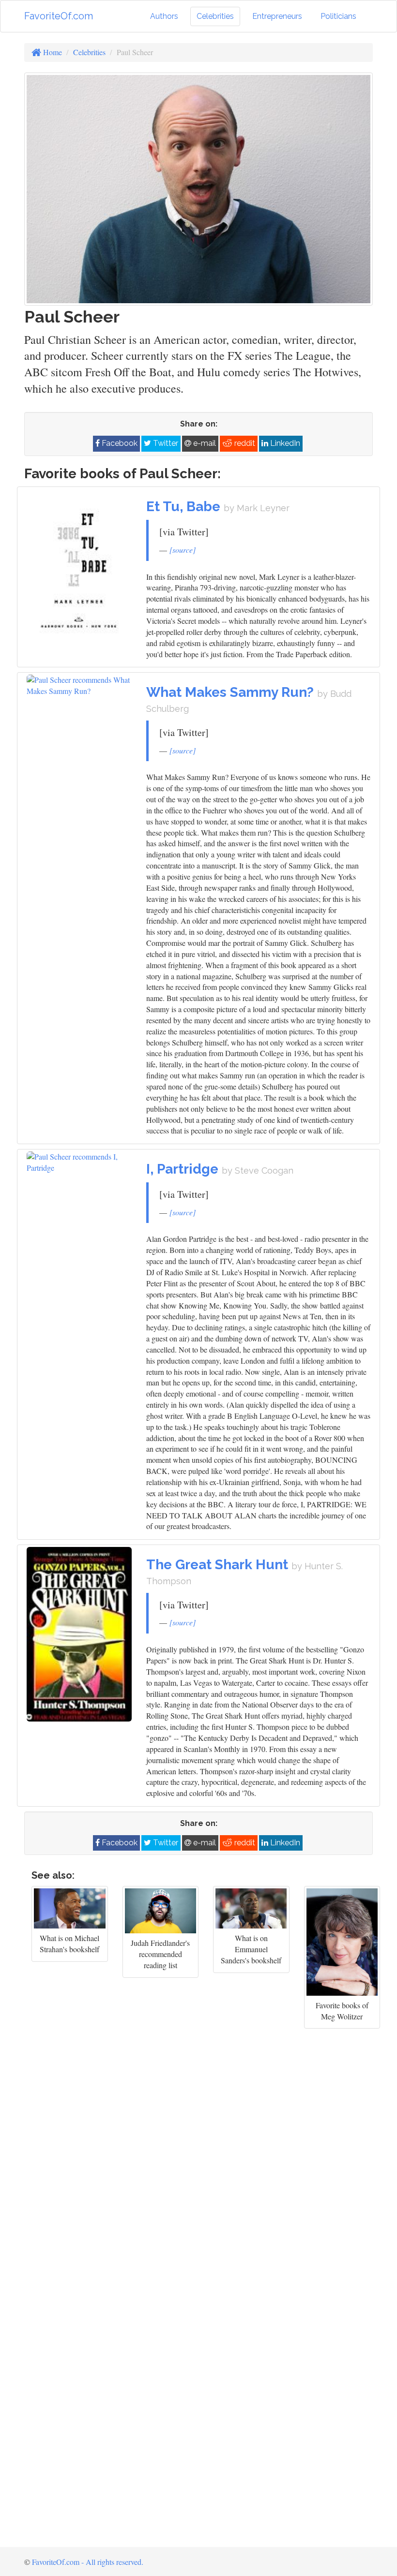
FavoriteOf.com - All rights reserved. (88, 2562)
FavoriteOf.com (59, 16)
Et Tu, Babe (185, 507)
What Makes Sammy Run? (232, 692)
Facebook (119, 443)
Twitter (165, 443)
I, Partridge (184, 1169)
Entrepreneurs (277, 16)
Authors (164, 16)
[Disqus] (198, 2160)
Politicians (338, 16)
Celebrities (215, 16)
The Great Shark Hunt (219, 1565)
